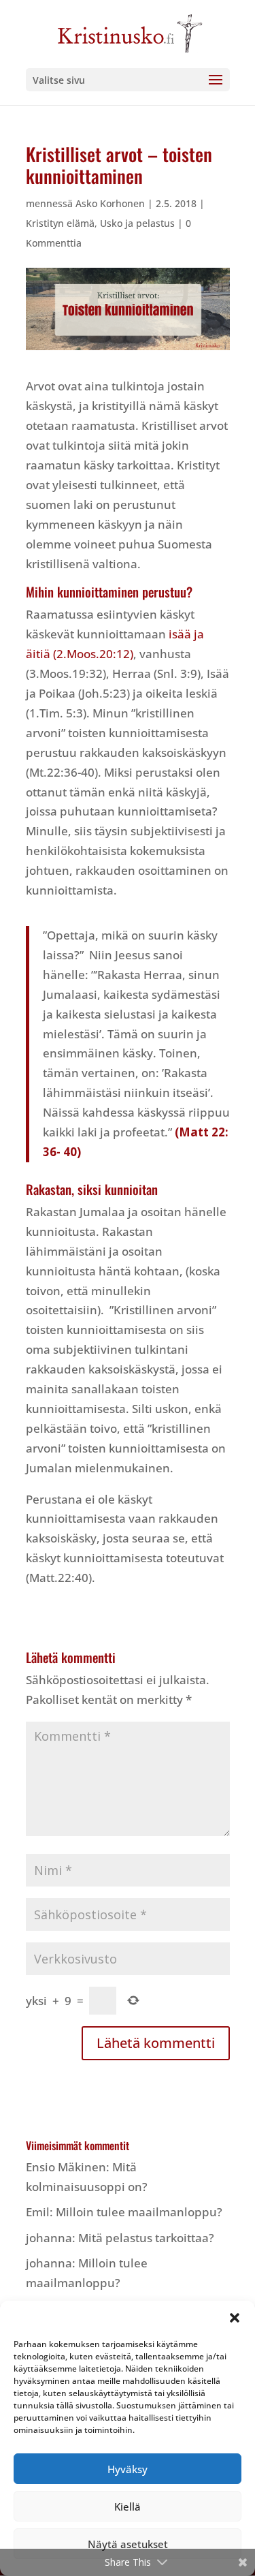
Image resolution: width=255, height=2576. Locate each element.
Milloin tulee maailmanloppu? (139, 2212)
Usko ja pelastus (137, 223)
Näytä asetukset (128, 2544)
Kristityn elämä (60, 223)
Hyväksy (128, 2469)
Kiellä (128, 2507)
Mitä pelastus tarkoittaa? (146, 2238)
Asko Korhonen (110, 203)
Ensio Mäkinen (66, 2167)
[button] (235, 2318)
